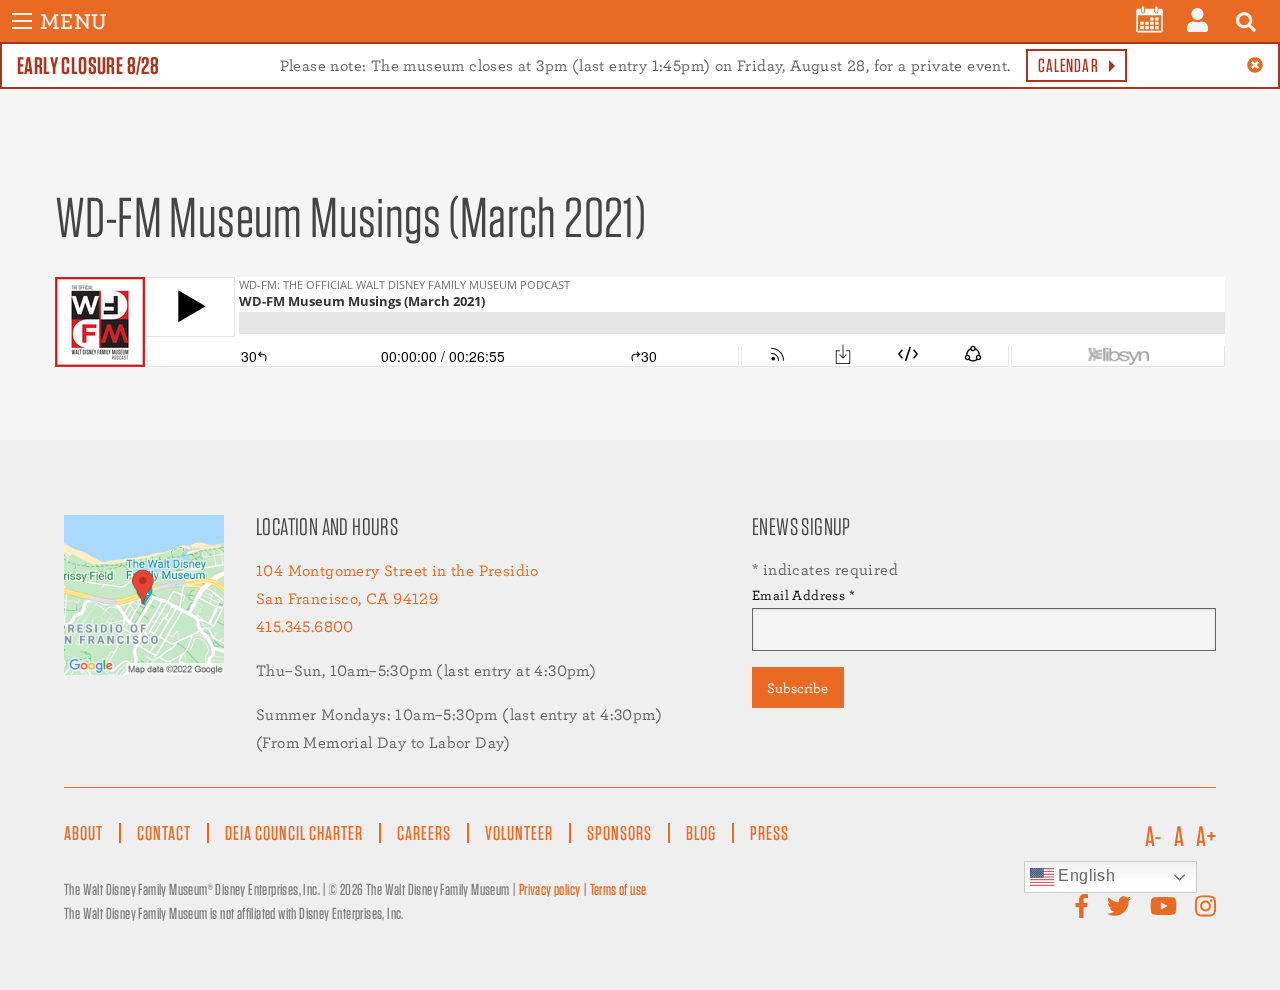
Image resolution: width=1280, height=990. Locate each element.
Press (769, 833)
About (83, 833)
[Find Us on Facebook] (1082, 906)
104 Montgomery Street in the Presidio (397, 570)
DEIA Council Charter (294, 833)
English (1084, 875)
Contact (164, 833)
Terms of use (618, 889)
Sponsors (619, 833)
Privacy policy (550, 889)
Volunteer (519, 833)
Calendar (1068, 65)
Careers (424, 833)
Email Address (803, 595)
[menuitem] (1149, 20)
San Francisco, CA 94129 (347, 598)
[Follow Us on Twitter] (1119, 906)
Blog (701, 833)
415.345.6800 (305, 626)
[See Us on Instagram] (1205, 906)
